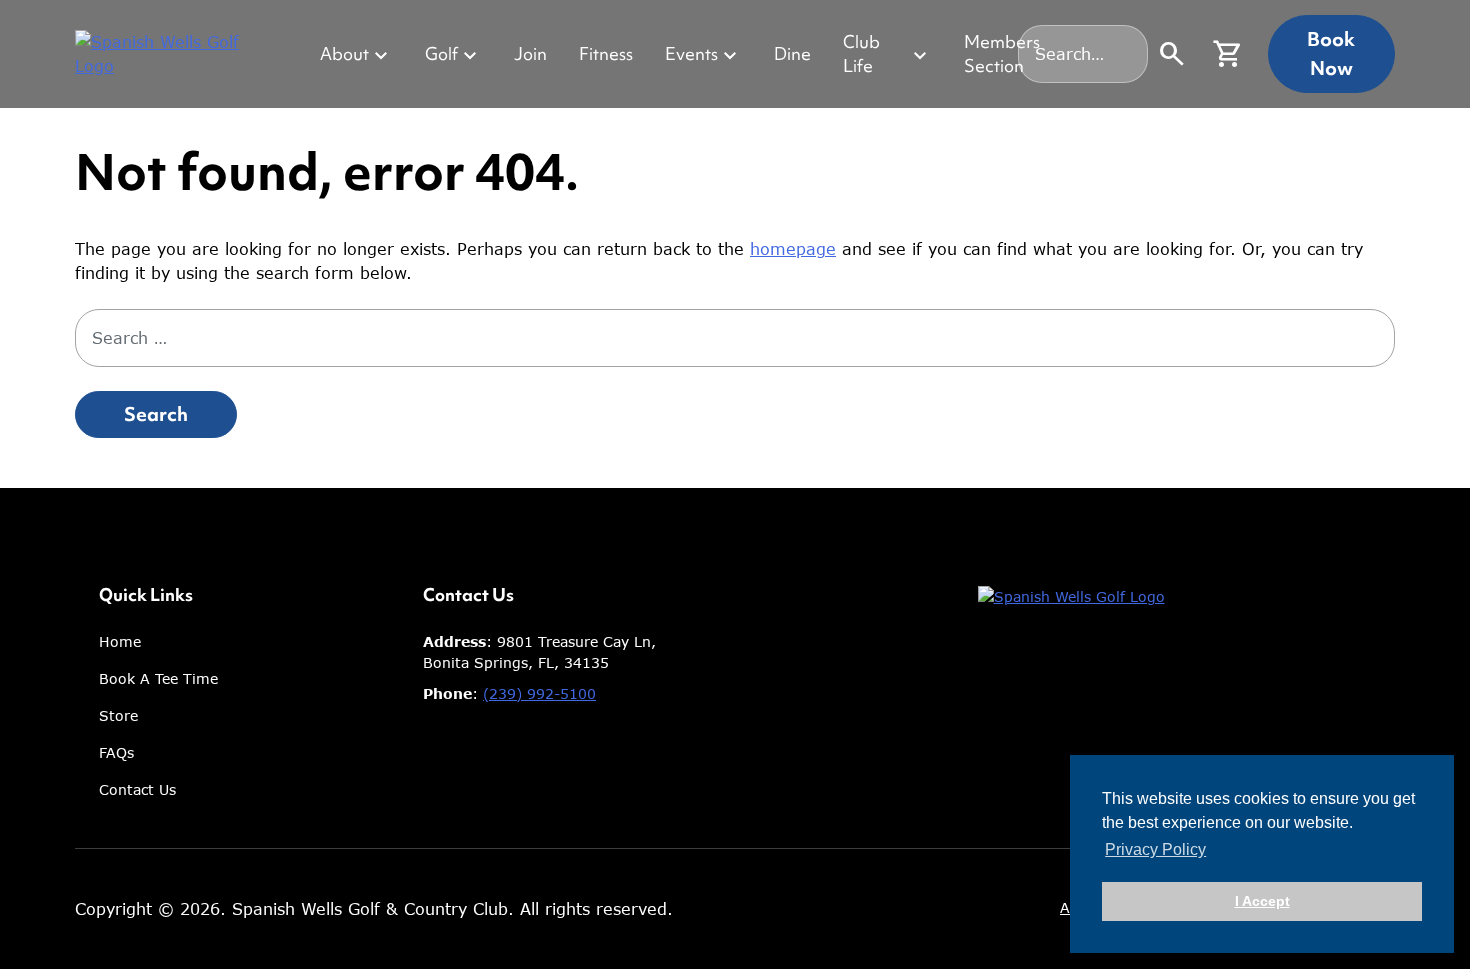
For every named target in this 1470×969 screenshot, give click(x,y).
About (344, 54)
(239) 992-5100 (539, 693)
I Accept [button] (1262, 901)
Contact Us (137, 789)
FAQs (116, 752)
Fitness (606, 54)
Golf (441, 54)
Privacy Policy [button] (1155, 849)
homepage (793, 249)
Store (118, 715)
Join (530, 54)
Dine (792, 54)
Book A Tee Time (158, 678)
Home (120, 641)
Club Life (861, 54)
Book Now (1331, 53)
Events (691, 54)
